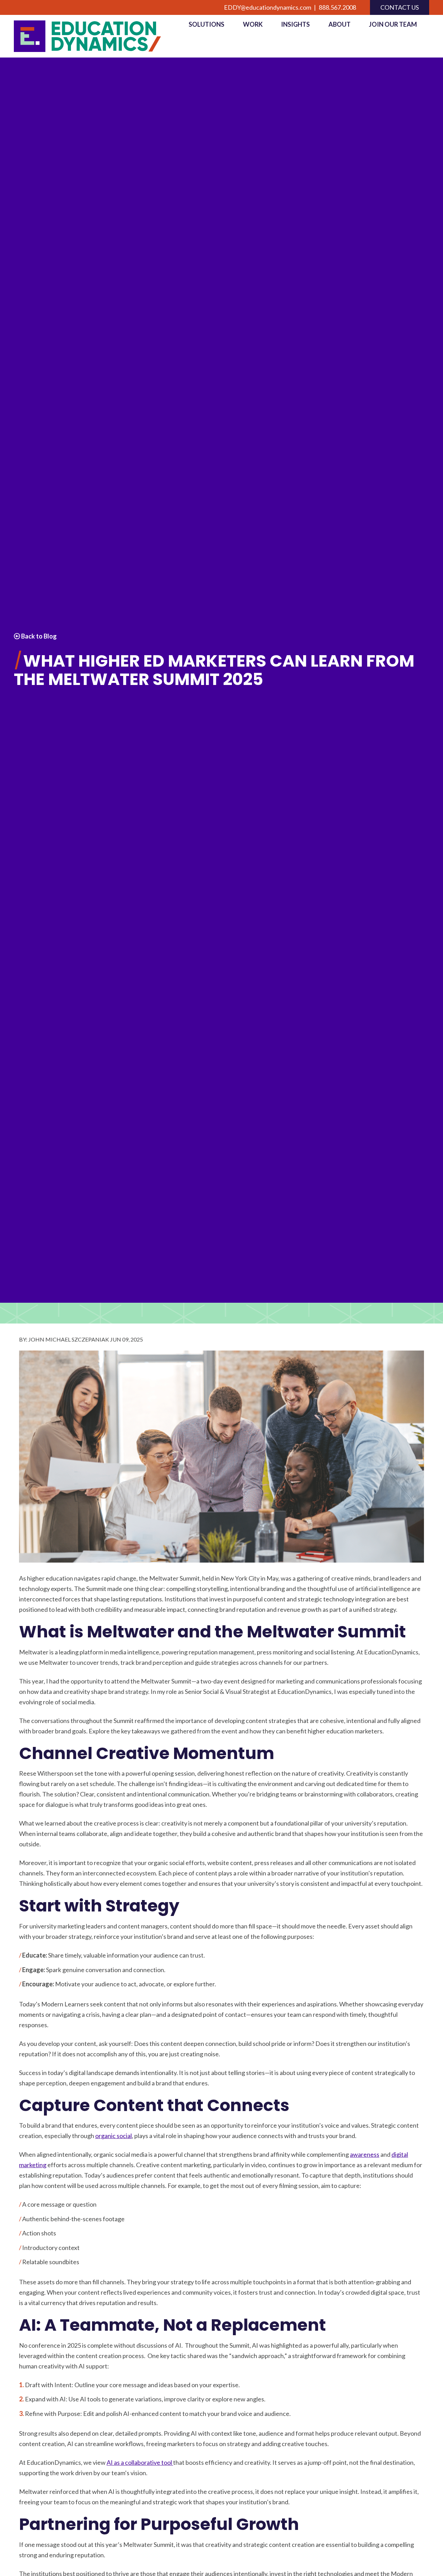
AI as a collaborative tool (140, 2462)
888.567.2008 (337, 7)
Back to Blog (38, 636)
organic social (114, 2136)
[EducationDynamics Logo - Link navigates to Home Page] (95, 36)
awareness (365, 2154)
